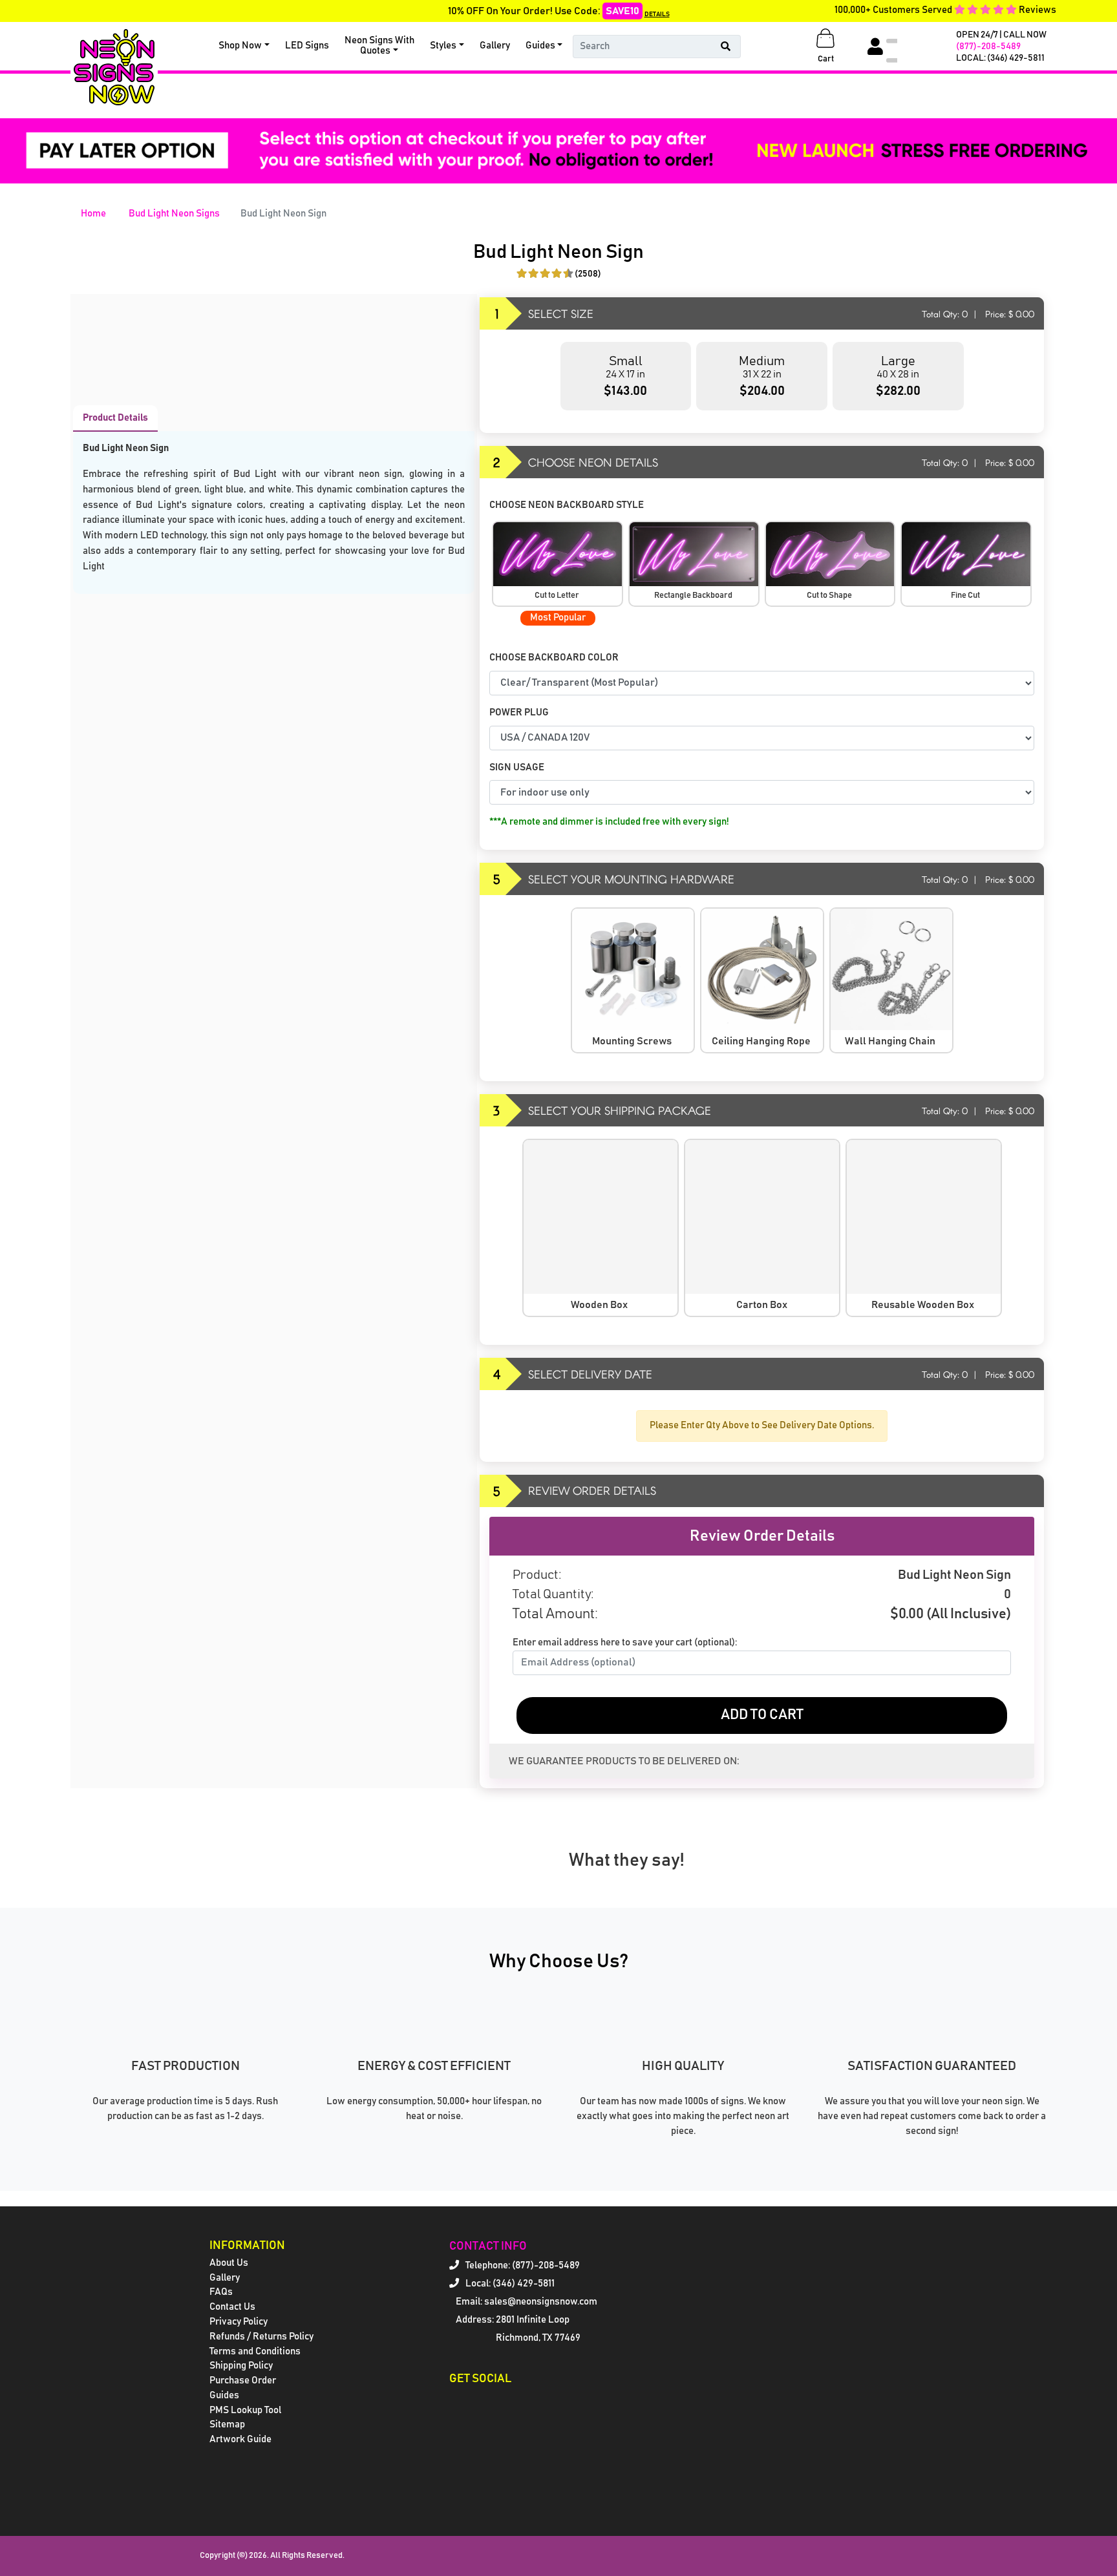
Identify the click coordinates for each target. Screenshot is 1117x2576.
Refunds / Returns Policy (261, 2337)
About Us (229, 2263)
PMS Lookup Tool (245, 2410)
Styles (443, 46)
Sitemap (227, 2424)
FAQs (221, 2292)
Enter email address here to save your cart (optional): (625, 1642)
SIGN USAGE (518, 767)
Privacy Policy (239, 2322)
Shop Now (240, 46)
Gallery (495, 46)
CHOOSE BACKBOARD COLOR (555, 658)
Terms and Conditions (255, 2351)
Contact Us (232, 2307)
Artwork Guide (240, 2439)
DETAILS (657, 14)
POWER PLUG (519, 713)
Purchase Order (243, 2381)
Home (93, 214)
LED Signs (307, 46)
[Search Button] (726, 47)
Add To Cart (762, 1715)
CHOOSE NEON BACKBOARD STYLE (568, 505)
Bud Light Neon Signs (174, 214)
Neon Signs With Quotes (379, 46)
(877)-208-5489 (988, 47)
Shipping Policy (241, 2366)
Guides (540, 46)
